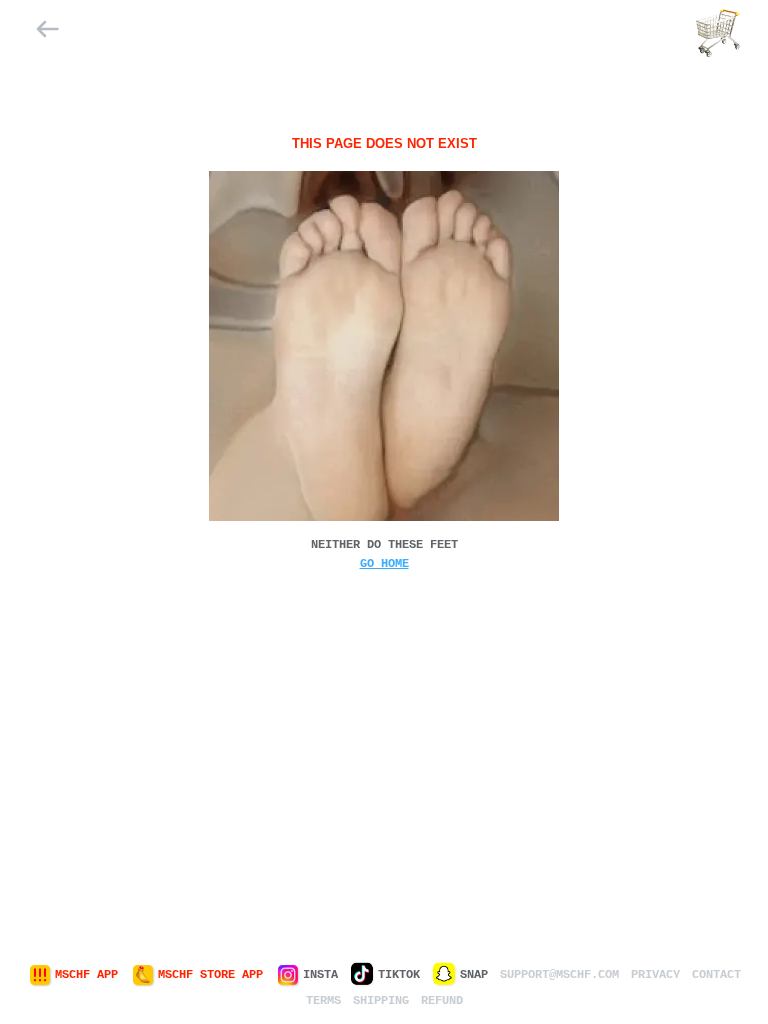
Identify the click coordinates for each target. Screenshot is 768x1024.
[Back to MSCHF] (48, 33)
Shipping (381, 1001)
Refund (442, 1001)
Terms (323, 1001)
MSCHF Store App (210, 975)
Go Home (384, 564)
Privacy (655, 975)
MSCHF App (86, 975)
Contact (716, 975)
